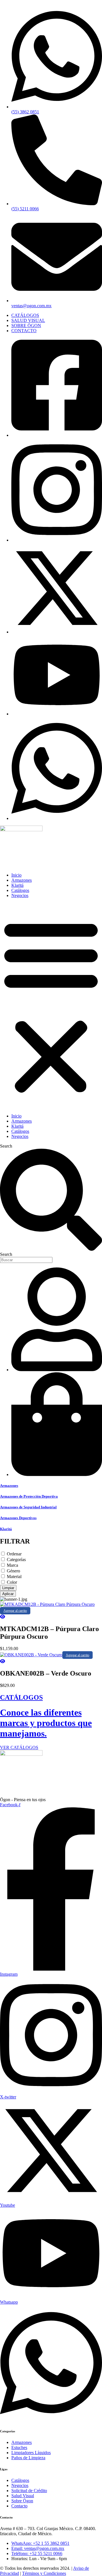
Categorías (16, 1560)
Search (6, 1146)
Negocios (20, 895)
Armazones (22, 880)
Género (13, 1571)
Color (12, 1582)
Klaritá (17, 885)
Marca (12, 1565)
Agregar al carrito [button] (15, 1611)
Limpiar (8, 1588)
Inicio (16, 875)
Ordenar (14, 1554)
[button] (51, 1006)
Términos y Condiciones (44, 2573)
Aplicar (8, 1594)
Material (14, 1577)
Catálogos (20, 890)
